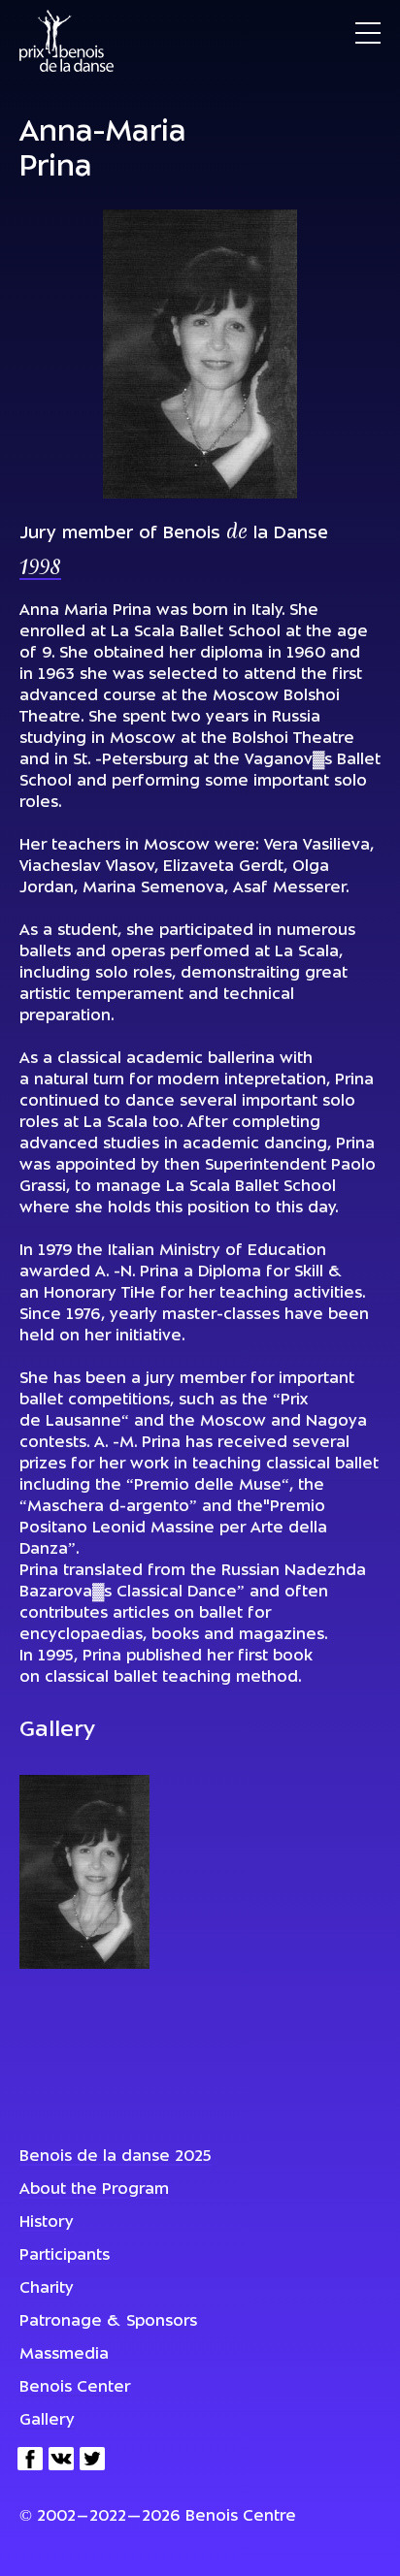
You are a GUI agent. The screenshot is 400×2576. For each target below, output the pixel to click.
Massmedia (64, 2355)
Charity (47, 2289)
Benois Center (75, 2388)
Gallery (47, 2421)
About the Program (94, 2190)
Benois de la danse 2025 (116, 2157)
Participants (65, 2256)
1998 (40, 569)
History (47, 2223)
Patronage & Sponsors (108, 2322)
